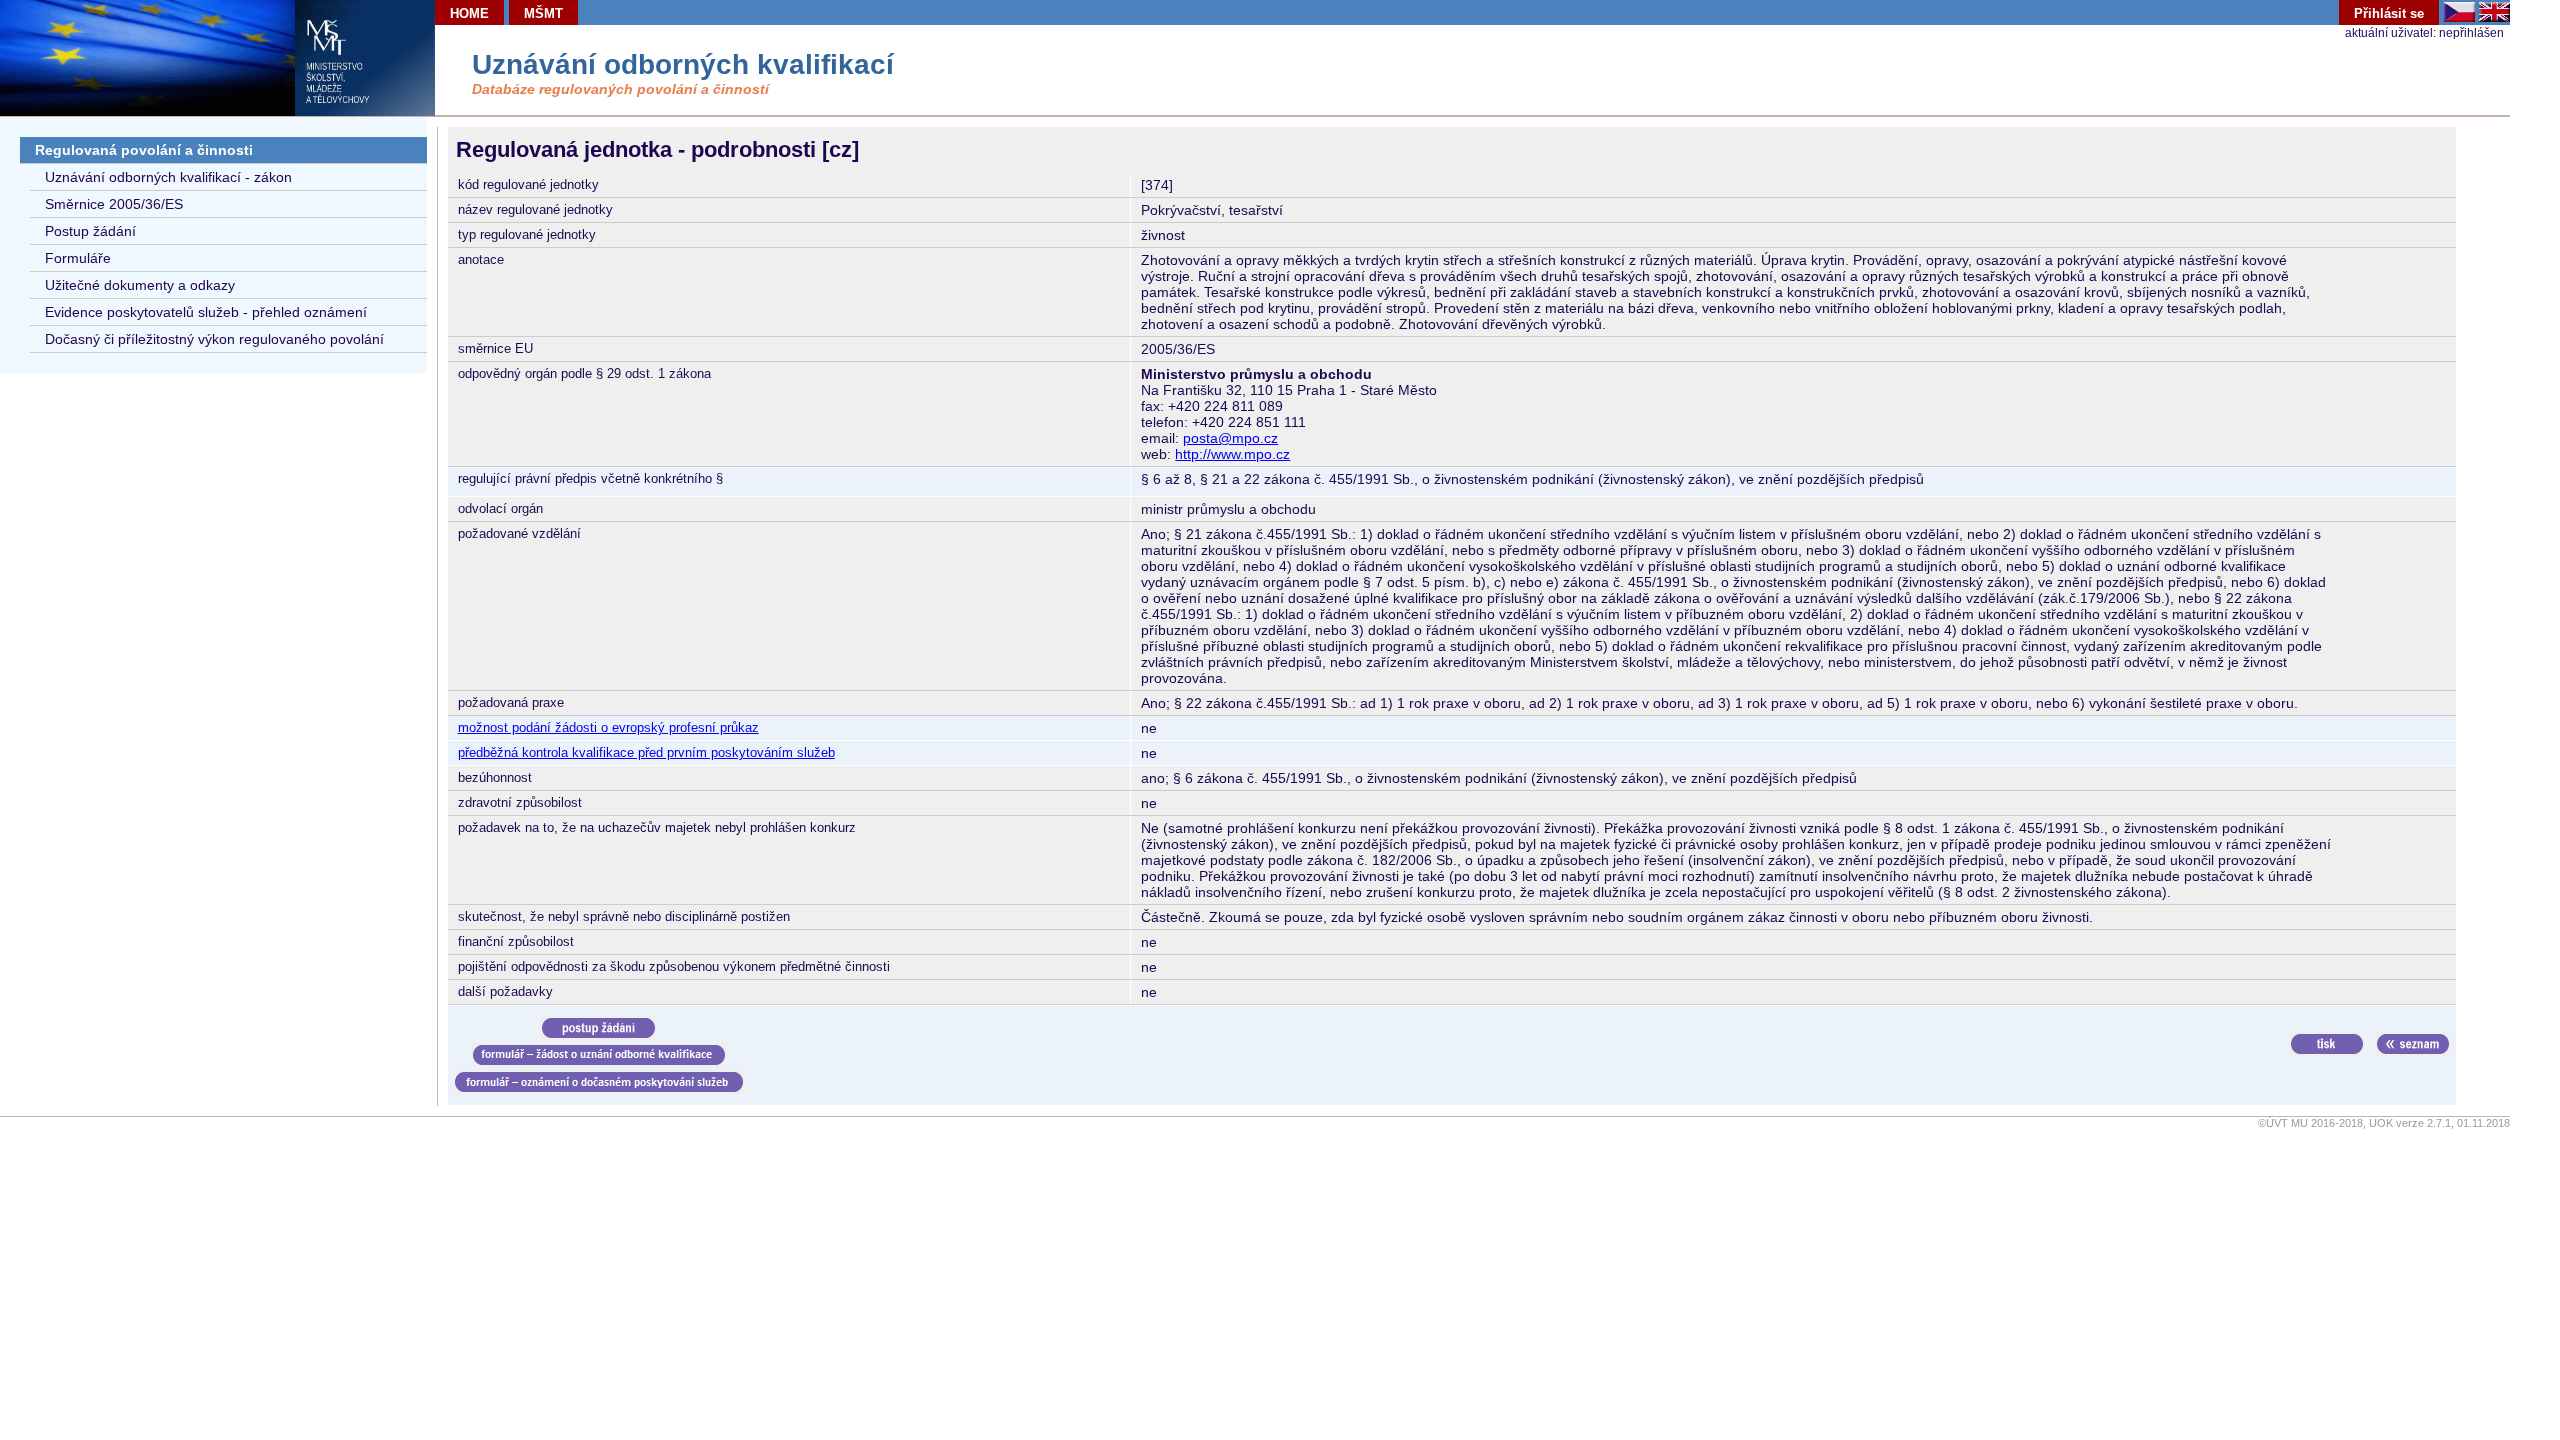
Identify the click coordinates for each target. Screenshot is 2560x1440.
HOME (469, 13)
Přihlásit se (2389, 13)
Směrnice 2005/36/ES (114, 204)
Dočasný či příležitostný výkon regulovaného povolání (214, 339)
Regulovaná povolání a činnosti (144, 150)
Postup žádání (90, 231)
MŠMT (543, 13)
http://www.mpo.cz (1232, 454)
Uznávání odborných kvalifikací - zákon (168, 177)
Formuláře (78, 258)
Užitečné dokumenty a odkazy (140, 285)
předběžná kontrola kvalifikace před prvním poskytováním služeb (646, 752)
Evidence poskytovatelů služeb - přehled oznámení (206, 312)
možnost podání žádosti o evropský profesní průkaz (608, 727)
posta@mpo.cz (1230, 438)
